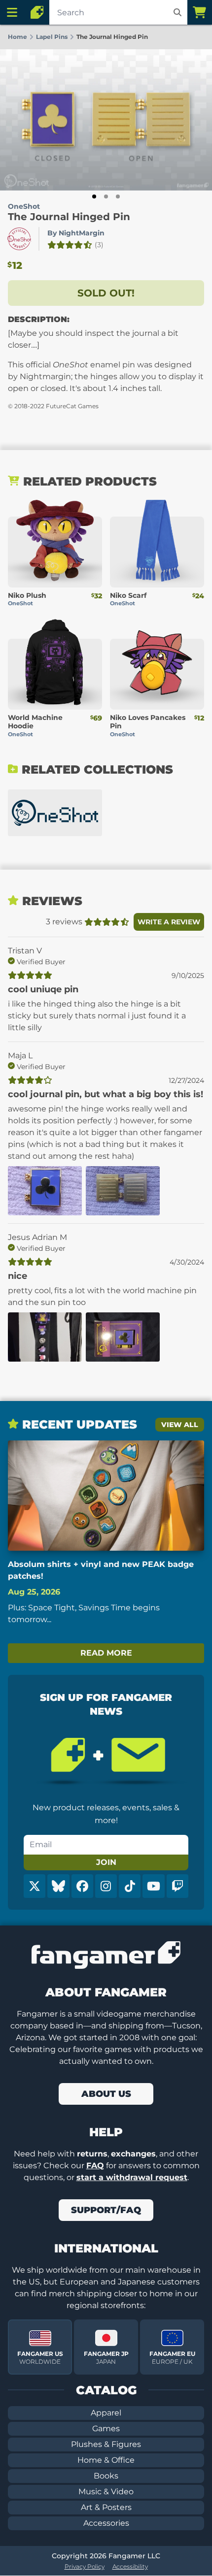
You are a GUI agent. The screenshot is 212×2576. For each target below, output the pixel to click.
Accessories (106, 2523)
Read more (106, 1653)
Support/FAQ (106, 2210)
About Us (106, 2094)
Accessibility (130, 2566)
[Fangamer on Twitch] (177, 1886)
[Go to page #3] (118, 196)
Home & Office (106, 2460)
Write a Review (169, 922)
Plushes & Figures (106, 2444)
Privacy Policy (85, 2566)
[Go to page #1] (94, 196)
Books (106, 2476)
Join (106, 1862)
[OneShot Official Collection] (55, 813)
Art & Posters (106, 2507)
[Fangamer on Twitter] (35, 1886)
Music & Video (106, 2492)
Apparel (106, 2413)
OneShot (24, 206)
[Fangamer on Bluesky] (58, 1886)
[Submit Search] (177, 12)
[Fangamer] (37, 12)
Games (106, 2429)
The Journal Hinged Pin (69, 217)
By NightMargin (76, 233)
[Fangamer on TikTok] (130, 1886)
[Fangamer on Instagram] (106, 1886)
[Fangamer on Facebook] (82, 1886)
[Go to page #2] (106, 196)
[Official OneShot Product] (19, 239)
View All (180, 1425)
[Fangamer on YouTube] (153, 1886)
